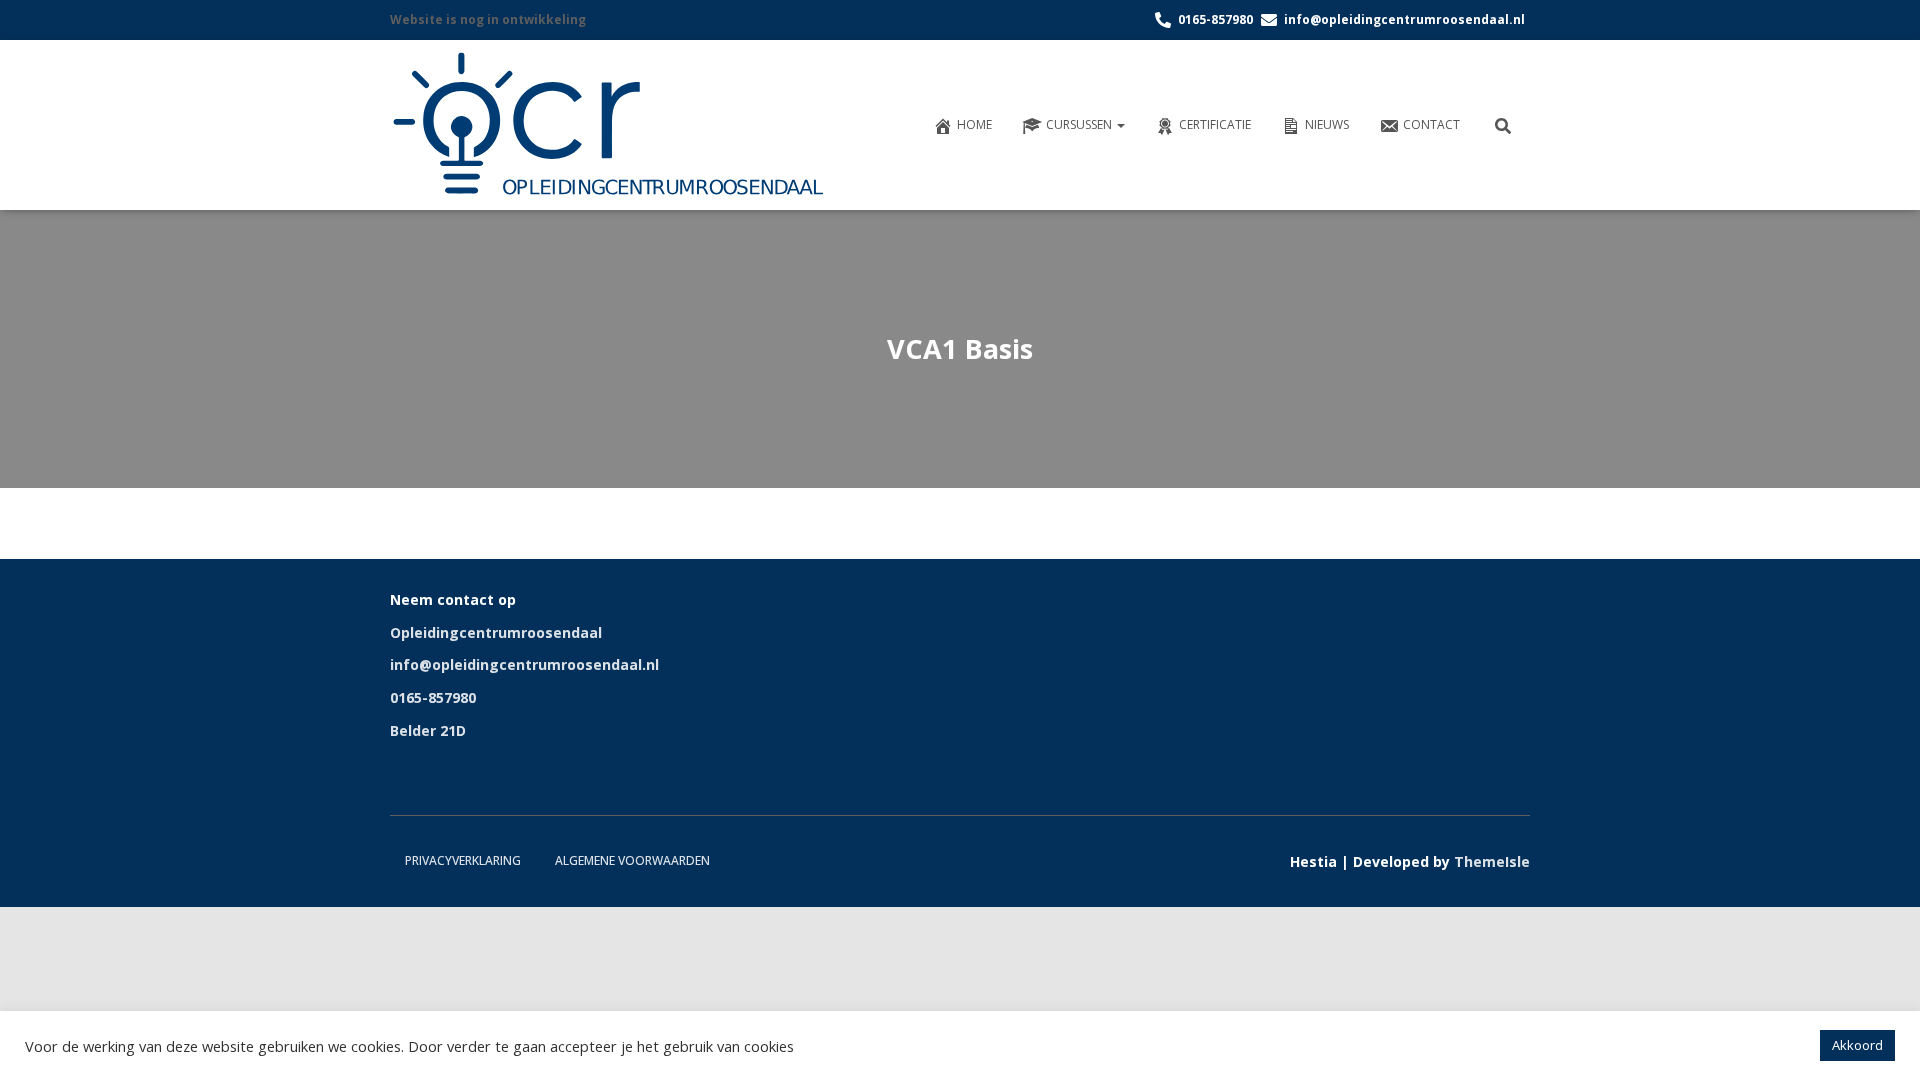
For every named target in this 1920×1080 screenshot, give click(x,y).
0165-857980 (433, 697)
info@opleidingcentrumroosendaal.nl (524, 664)
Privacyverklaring (463, 860)
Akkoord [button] (1857, 1045)
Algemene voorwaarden (632, 860)
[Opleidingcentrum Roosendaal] (612, 125)
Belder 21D (428, 730)
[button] (1120, 124)
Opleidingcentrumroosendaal (496, 632)
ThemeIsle (1492, 861)
